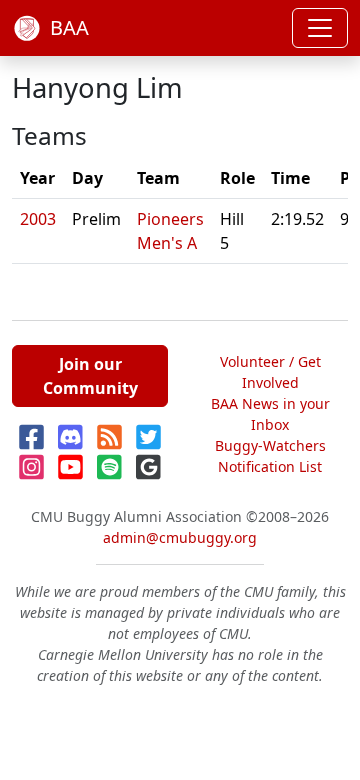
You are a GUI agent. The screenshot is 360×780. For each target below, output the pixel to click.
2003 (38, 219)
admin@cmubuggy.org (180, 537)
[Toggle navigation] (320, 28)
